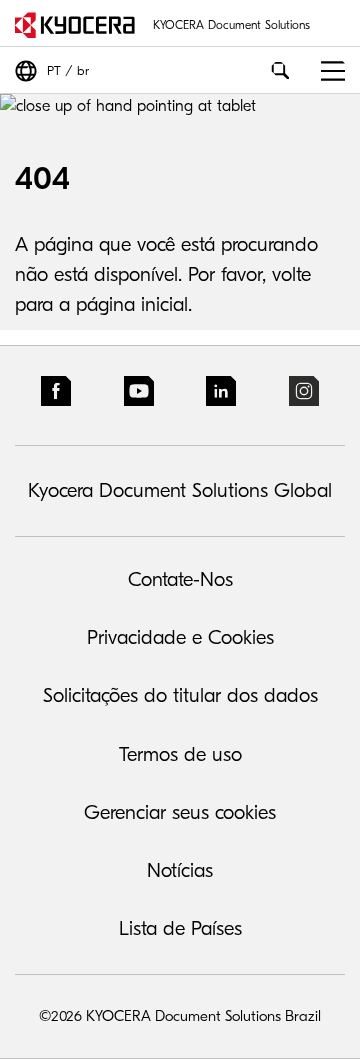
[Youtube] (139, 395)
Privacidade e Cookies (180, 637)
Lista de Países (180, 928)
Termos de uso (180, 754)
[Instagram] (304, 395)
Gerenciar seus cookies (180, 812)
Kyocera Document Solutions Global (180, 490)
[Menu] (325, 70)
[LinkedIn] (221, 395)
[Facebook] (56, 395)
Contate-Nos (180, 579)
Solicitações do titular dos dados (180, 695)
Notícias (180, 870)
